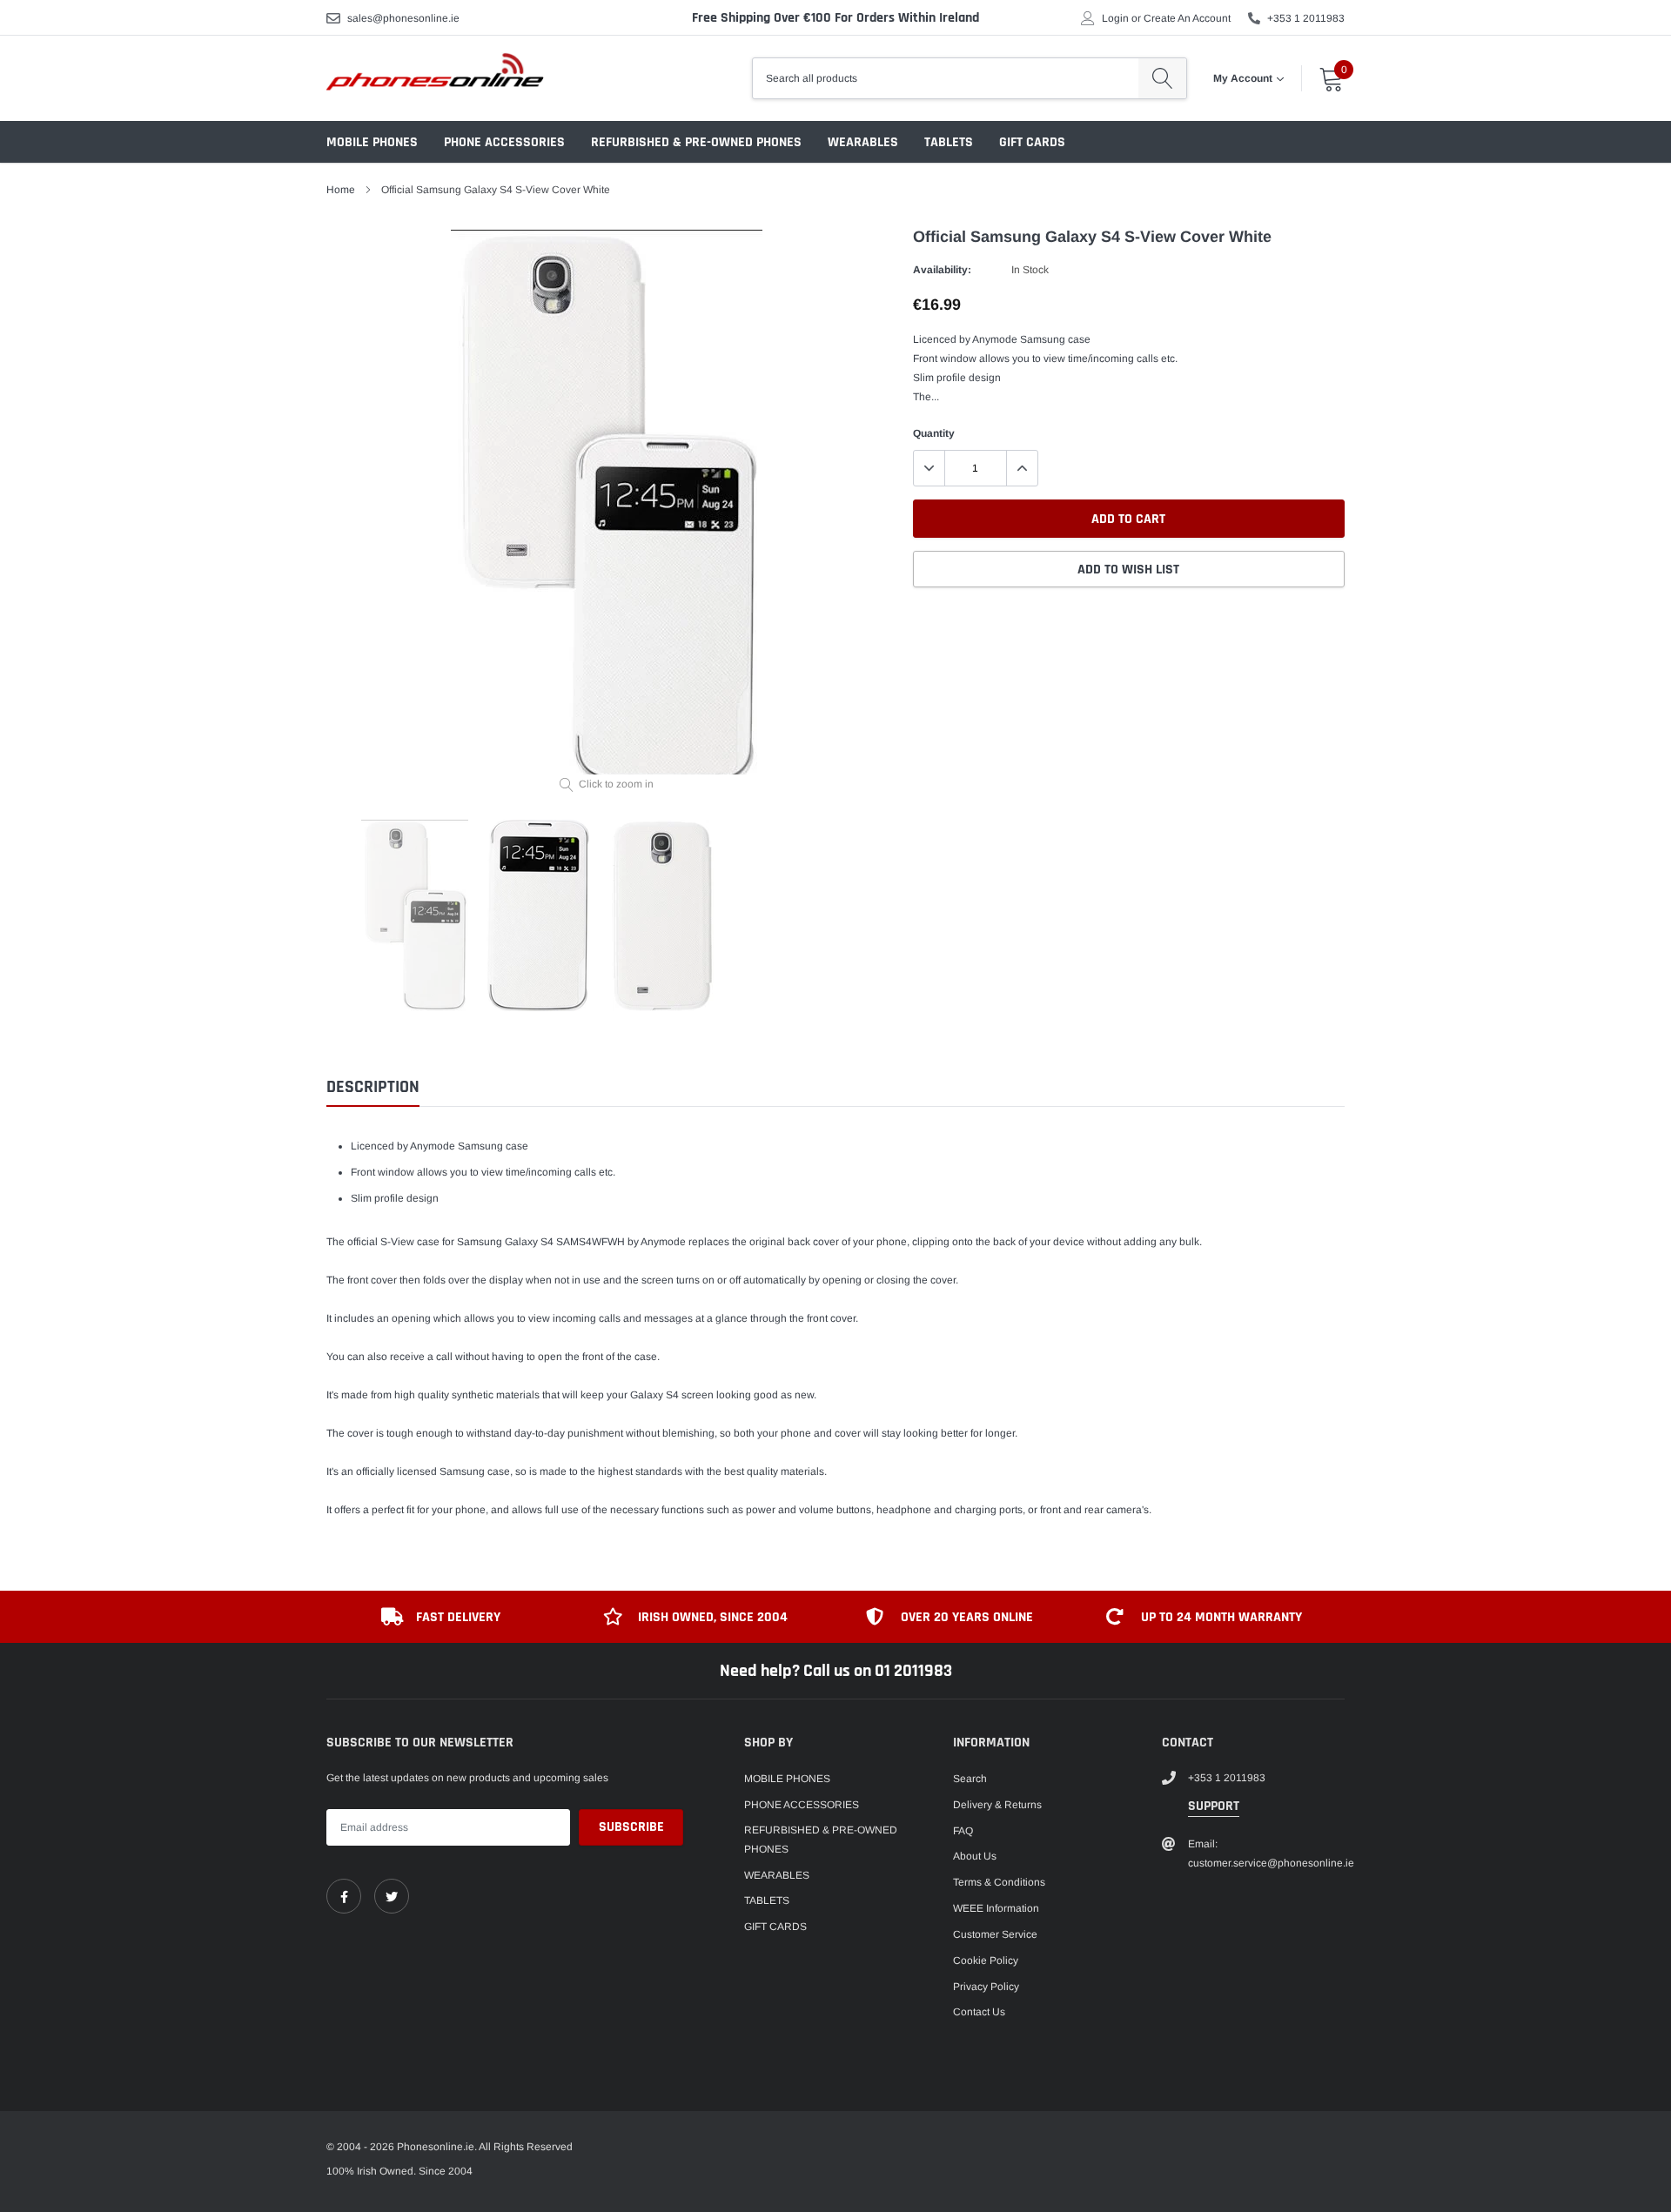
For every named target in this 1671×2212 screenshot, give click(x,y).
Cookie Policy (986, 1961)
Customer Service (995, 1934)
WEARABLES (863, 142)
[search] (1162, 78)
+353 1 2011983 (1306, 18)
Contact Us (979, 2012)
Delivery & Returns (997, 1805)
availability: (942, 270)
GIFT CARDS (1032, 142)
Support (1214, 1806)
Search (970, 1779)
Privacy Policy (986, 1987)
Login (1115, 18)
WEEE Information (996, 1908)
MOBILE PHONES (372, 142)
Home (341, 190)
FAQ (963, 1831)
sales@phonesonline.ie (403, 18)
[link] (344, 1896)
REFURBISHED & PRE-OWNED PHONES (696, 142)
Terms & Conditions (999, 1882)
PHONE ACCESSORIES (504, 142)
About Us (975, 1856)
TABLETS (949, 142)
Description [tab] (373, 1087)
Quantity (934, 433)
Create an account (1187, 18)
